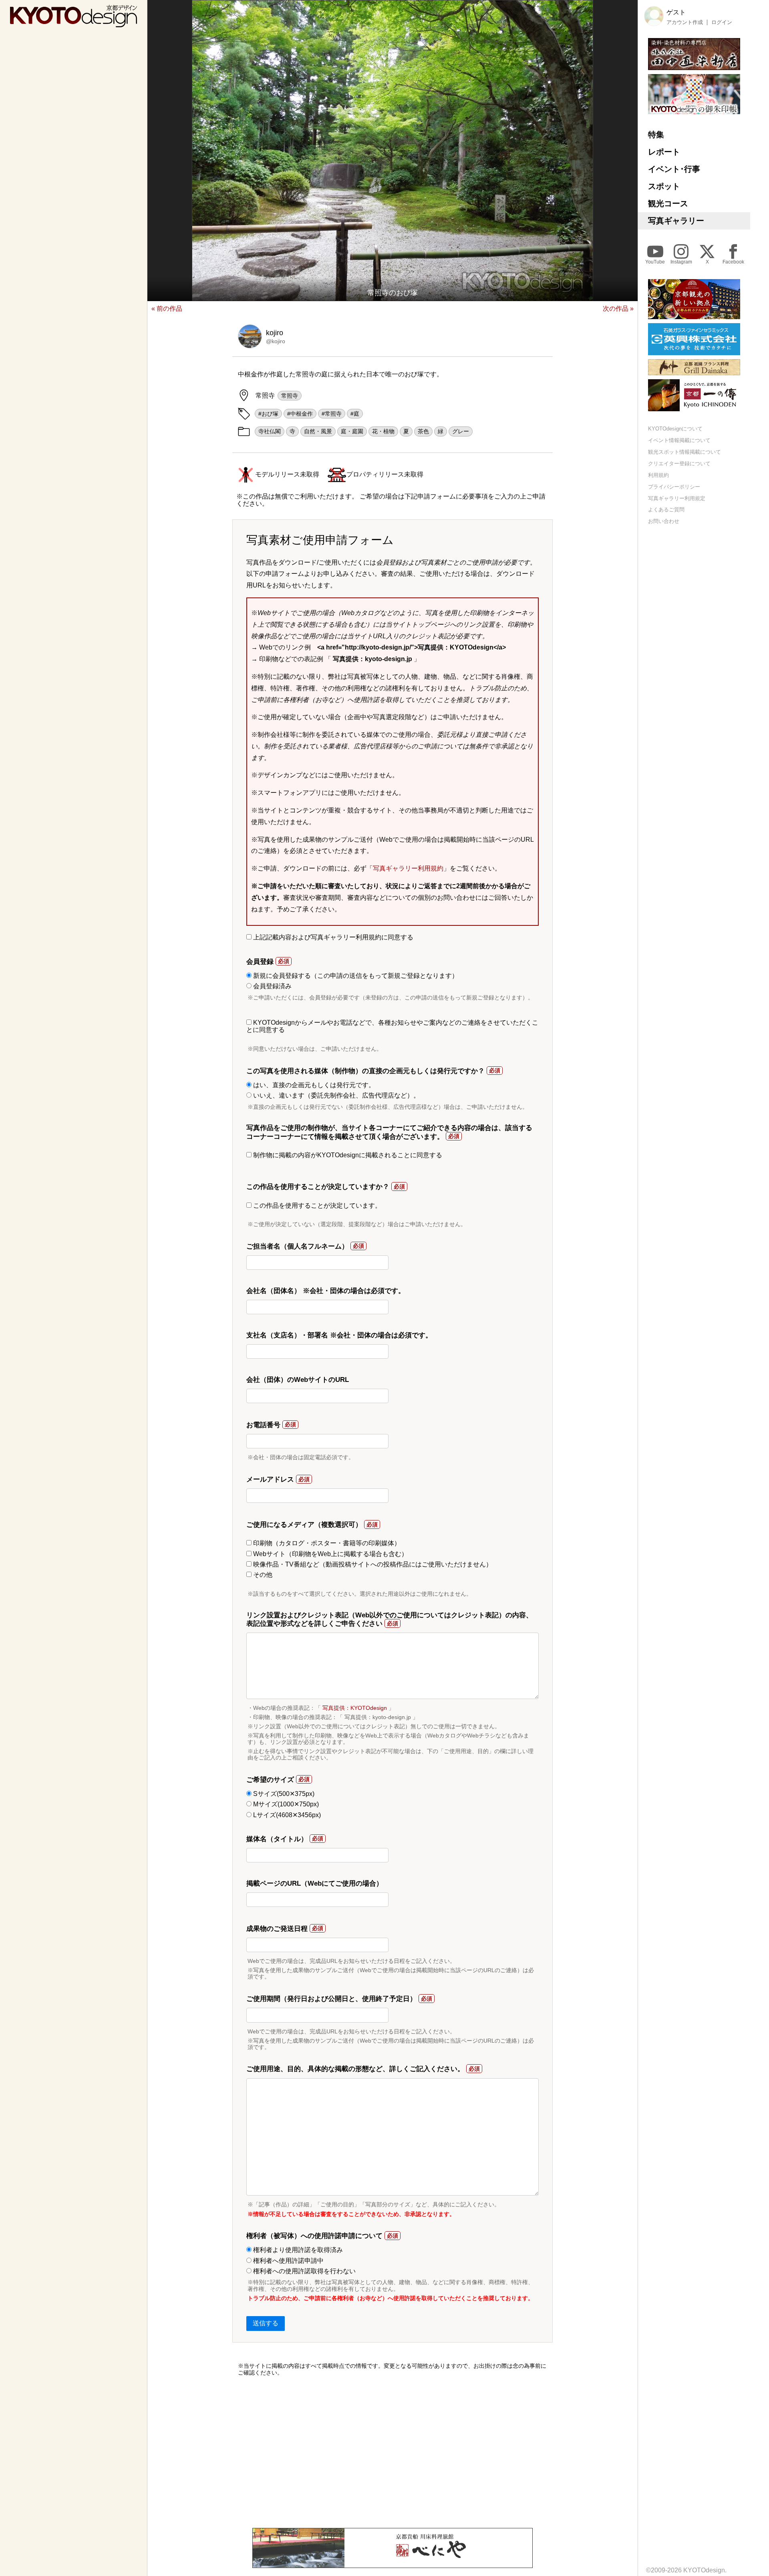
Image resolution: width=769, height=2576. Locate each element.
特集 (656, 135)
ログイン (722, 22)
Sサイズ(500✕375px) (283, 1794)
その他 (262, 1575)
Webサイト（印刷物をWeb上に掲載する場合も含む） (330, 1554)
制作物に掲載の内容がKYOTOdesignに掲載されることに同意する (347, 1155)
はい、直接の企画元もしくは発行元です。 (313, 1085)
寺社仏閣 (270, 431)
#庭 (355, 414)
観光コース (668, 203)
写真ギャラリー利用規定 (677, 498)
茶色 (423, 431)
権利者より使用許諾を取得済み (297, 2250)
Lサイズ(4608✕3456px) (286, 1815)
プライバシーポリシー (674, 486)
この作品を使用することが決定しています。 (316, 1206)
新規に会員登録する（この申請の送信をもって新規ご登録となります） (355, 976)
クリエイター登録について (679, 464)
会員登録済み (272, 986)
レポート (664, 152)
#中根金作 (300, 414)
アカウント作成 (685, 22)
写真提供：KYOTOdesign (355, 1708)
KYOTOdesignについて (675, 429)
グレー (461, 431)
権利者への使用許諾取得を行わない (304, 2271)
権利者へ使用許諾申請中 (288, 2261)
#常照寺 (332, 414)
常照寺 (290, 396)
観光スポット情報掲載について (684, 452)
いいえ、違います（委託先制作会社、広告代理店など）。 (336, 1095)
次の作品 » (618, 309)
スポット (664, 186)
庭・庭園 (352, 431)
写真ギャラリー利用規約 (408, 868)
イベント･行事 (674, 169)
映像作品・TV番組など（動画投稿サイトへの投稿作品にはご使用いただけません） (372, 1564)
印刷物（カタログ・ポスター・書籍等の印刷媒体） (326, 1543)
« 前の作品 (167, 309)
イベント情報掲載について (679, 440)
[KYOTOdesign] (73, 23)
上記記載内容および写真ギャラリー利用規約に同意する (332, 937)
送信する (266, 2323)
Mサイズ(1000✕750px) (285, 1804)
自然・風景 (318, 431)
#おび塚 (268, 414)
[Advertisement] (393, 2452)
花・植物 (383, 431)
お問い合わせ (664, 521)
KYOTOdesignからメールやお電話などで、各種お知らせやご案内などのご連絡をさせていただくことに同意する (392, 1026)
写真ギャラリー (676, 221)
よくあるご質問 (666, 510)
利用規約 (658, 475)
